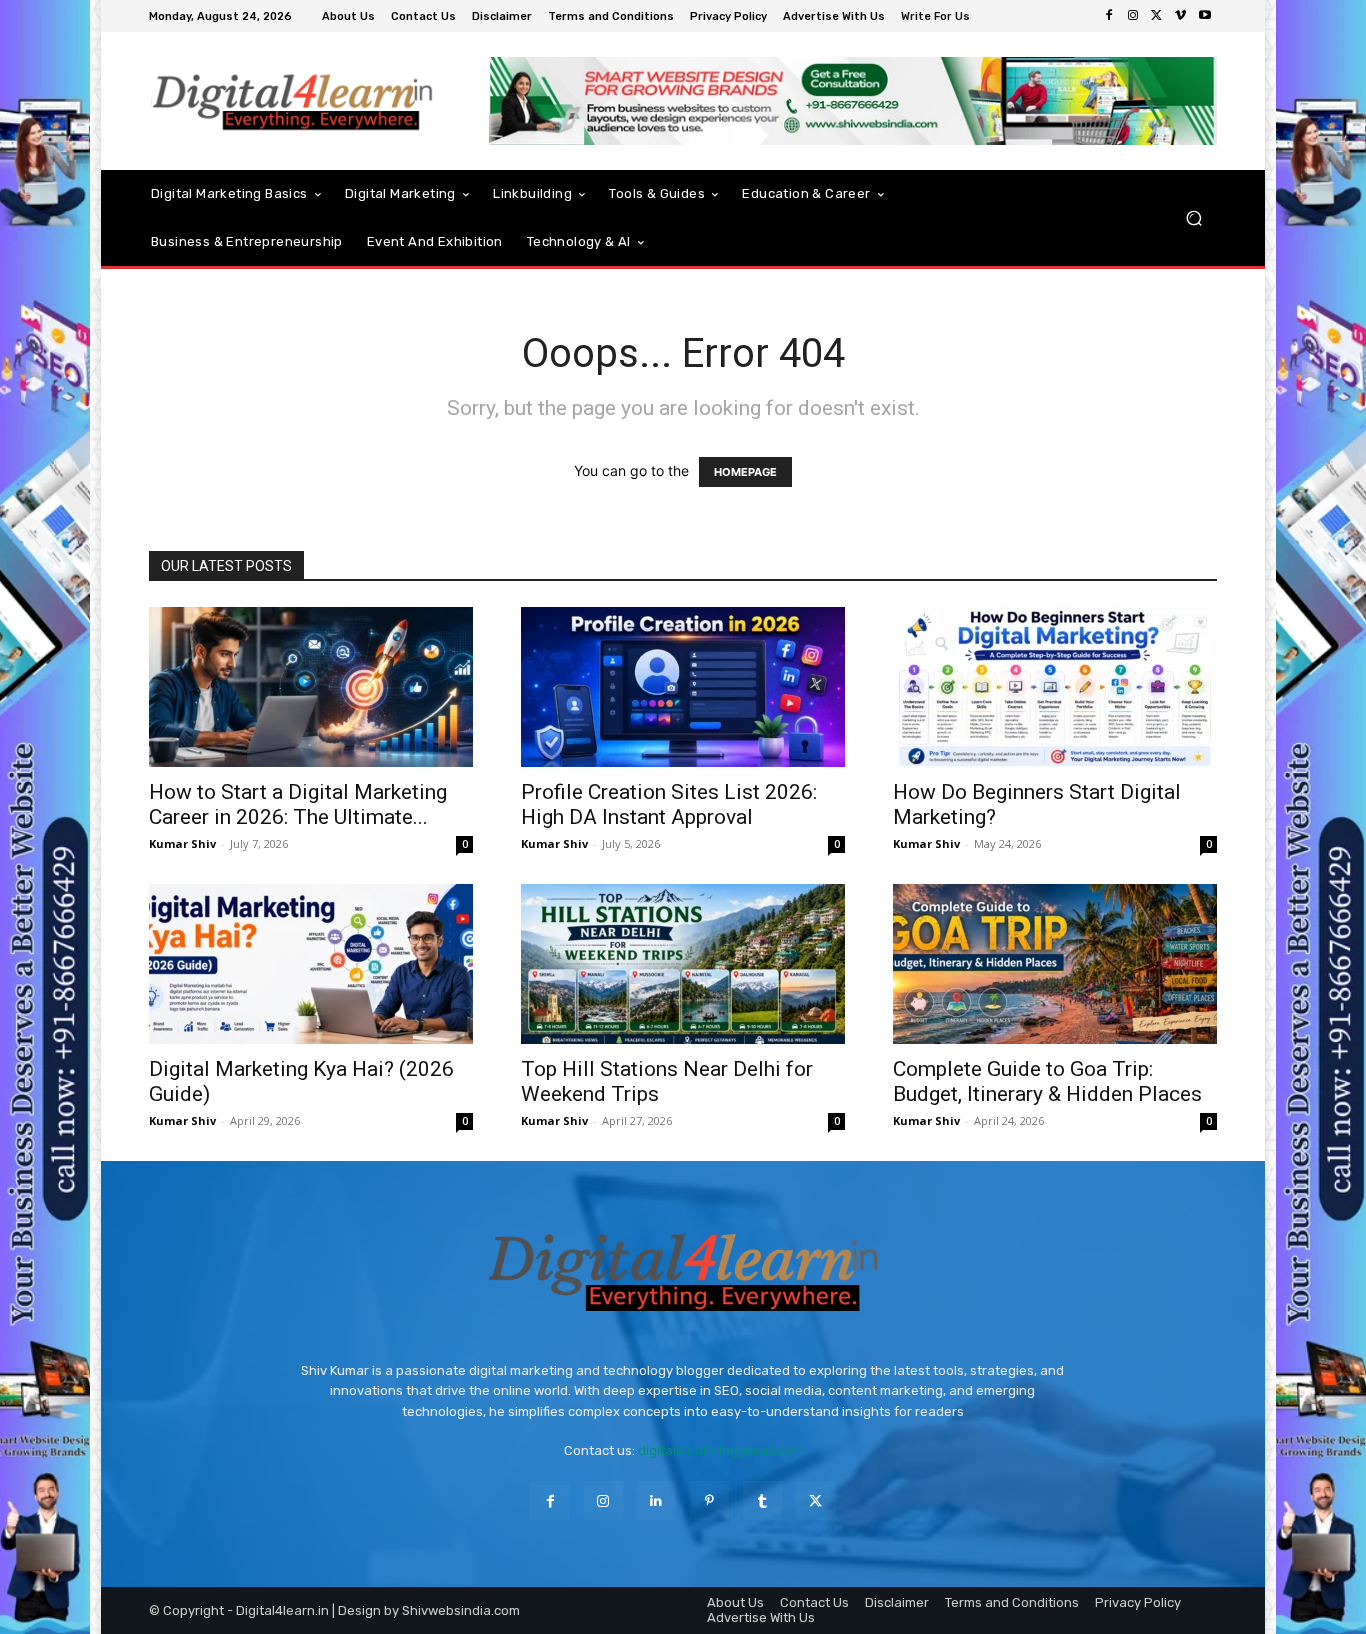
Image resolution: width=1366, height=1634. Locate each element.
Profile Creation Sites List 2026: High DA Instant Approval (669, 804)
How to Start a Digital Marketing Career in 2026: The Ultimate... (298, 804)
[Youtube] (1205, 16)
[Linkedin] (656, 1500)
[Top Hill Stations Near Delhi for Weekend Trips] (683, 964)
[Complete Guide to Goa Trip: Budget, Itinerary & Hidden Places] (1055, 964)
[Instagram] (1133, 16)
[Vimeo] (1181, 16)
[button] (1193, 217)
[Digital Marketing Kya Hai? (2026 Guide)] (311, 964)
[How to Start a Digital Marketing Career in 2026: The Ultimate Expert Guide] (311, 687)
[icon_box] (938, 18)
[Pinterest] (709, 1500)
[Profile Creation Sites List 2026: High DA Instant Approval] (683, 687)
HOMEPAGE (745, 472)
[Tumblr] (762, 1500)
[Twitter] (1157, 16)
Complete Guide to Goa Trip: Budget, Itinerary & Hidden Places (1047, 1081)
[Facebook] (1109, 16)
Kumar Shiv (182, 843)
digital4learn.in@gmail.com (720, 1450)
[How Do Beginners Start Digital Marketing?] (1055, 687)
